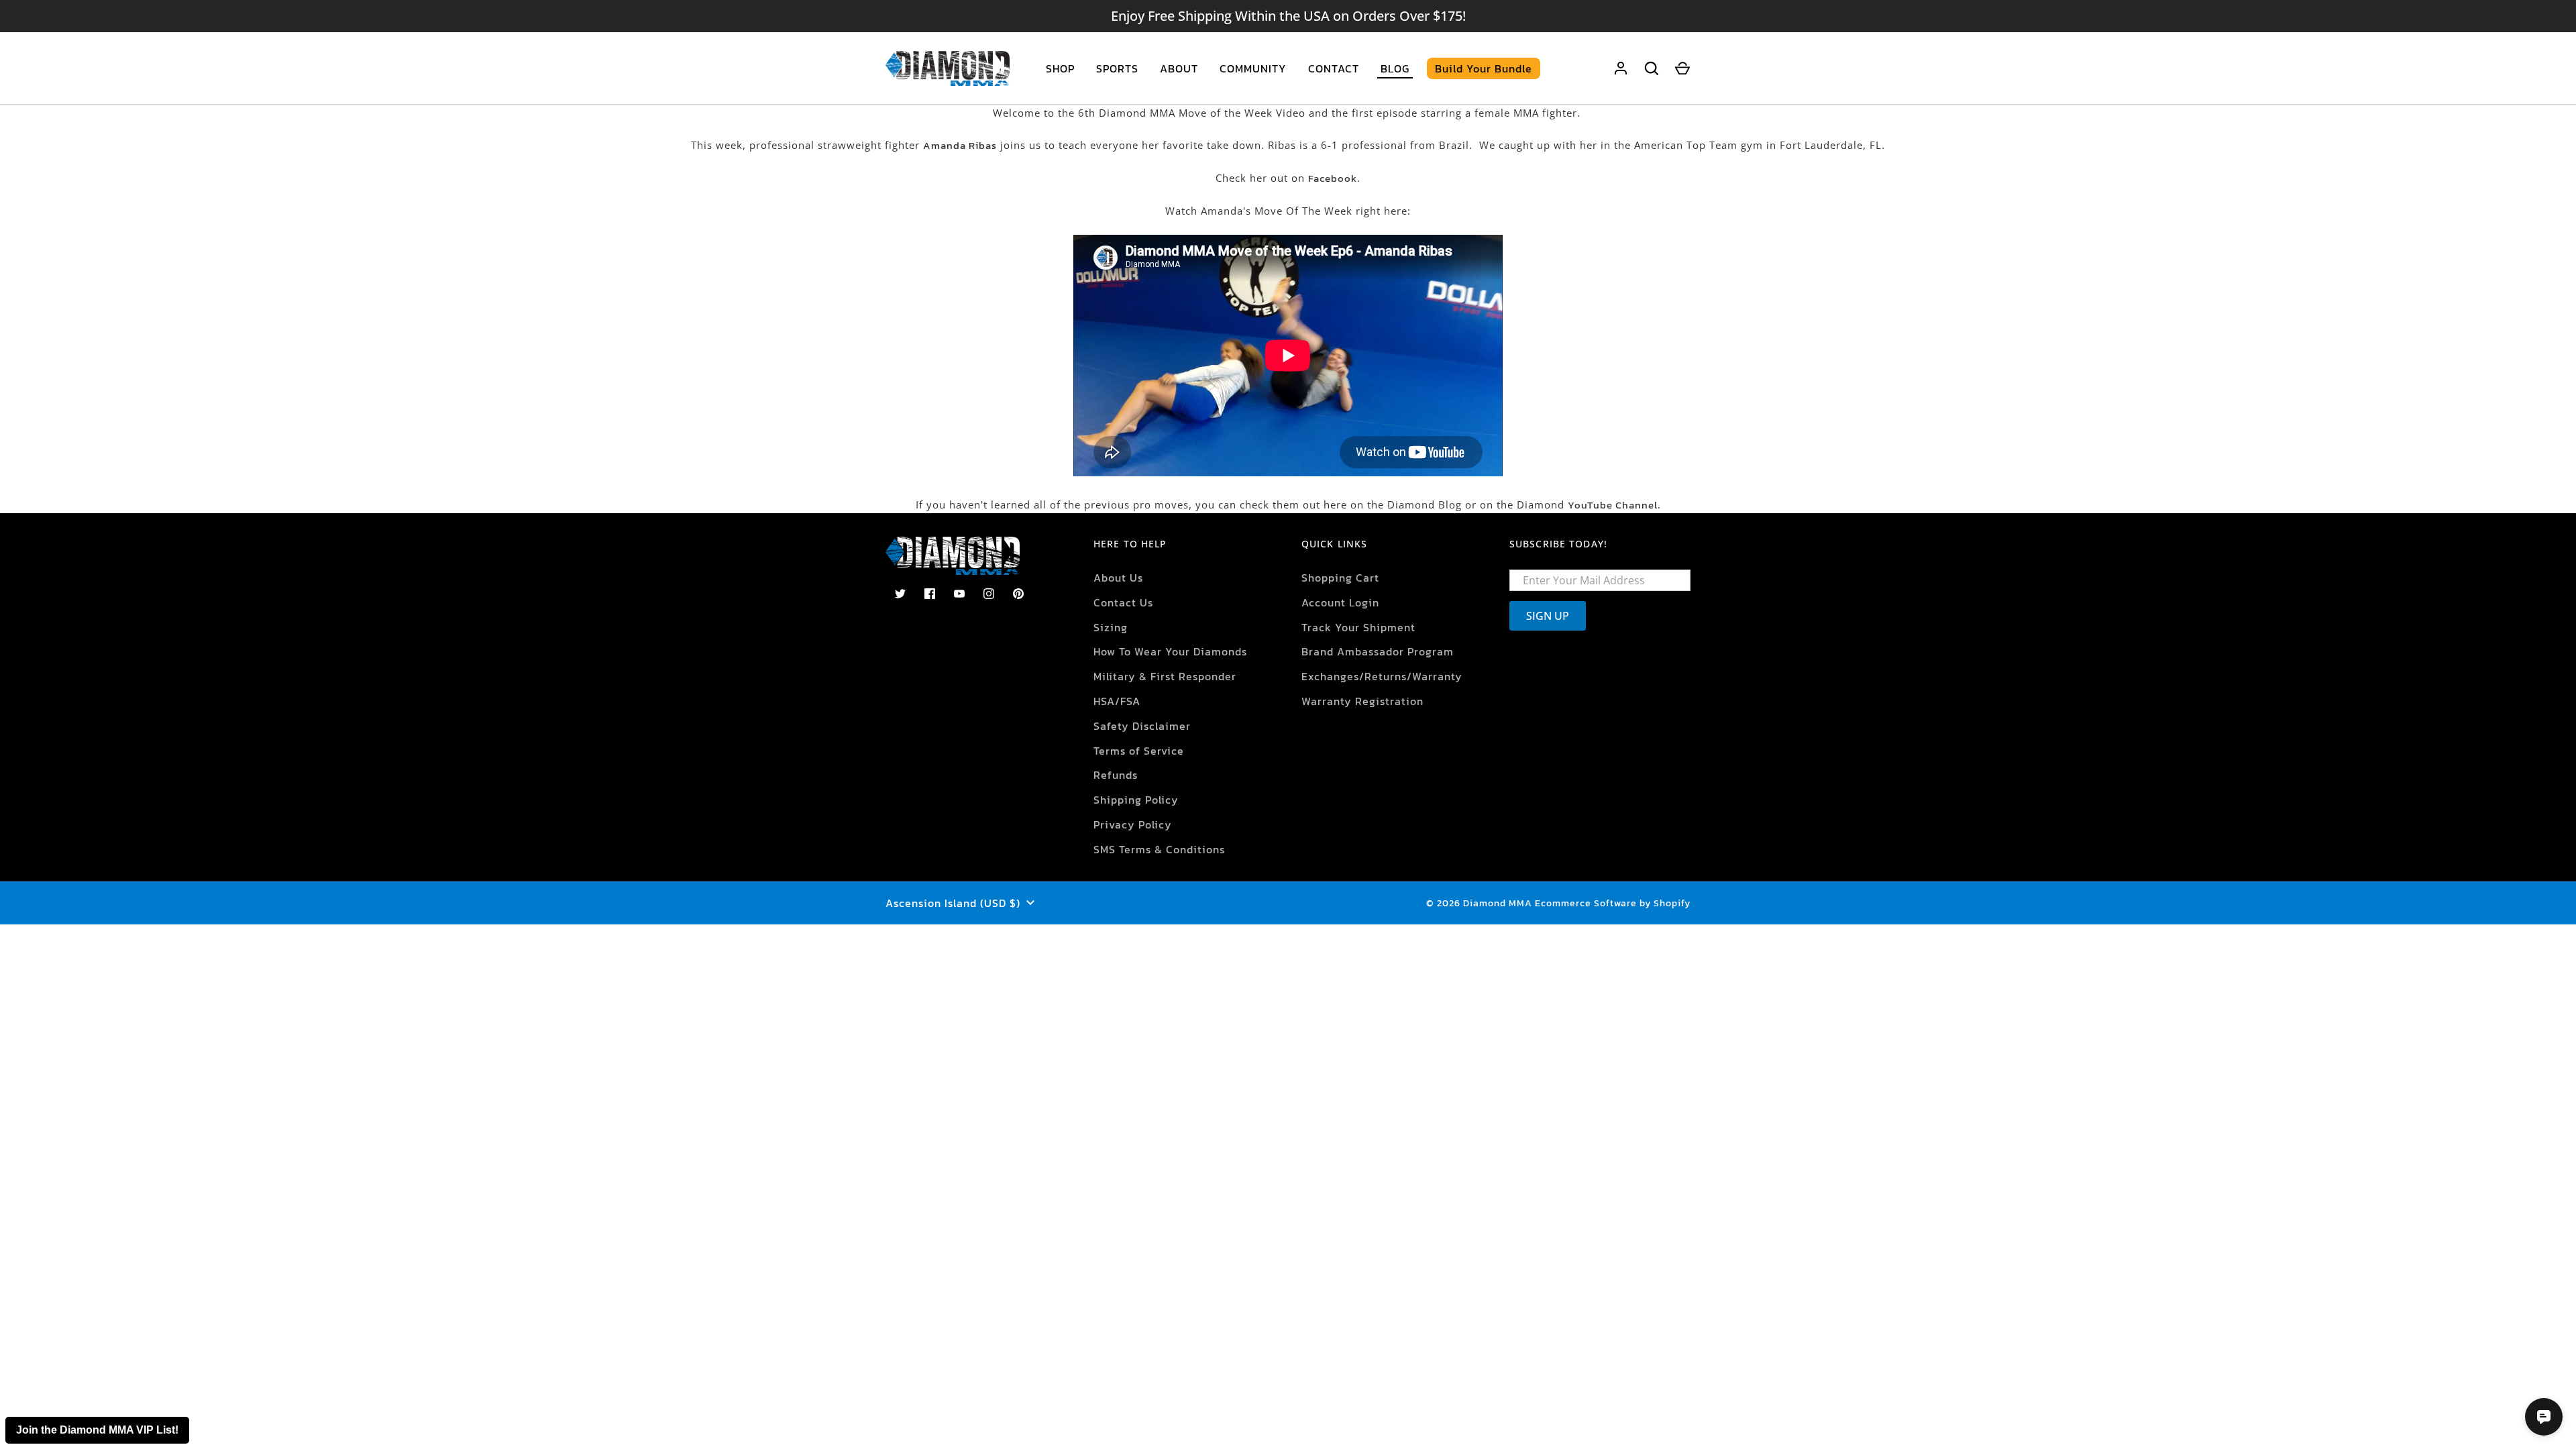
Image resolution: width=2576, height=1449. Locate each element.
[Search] (1652, 68)
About (1179, 68)
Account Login (1340, 602)
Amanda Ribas (960, 145)
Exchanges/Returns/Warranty (1382, 676)
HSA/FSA (1117, 701)
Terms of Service (1139, 751)
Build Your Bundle (1484, 68)
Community (1253, 68)
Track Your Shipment (1358, 627)
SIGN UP (1548, 616)
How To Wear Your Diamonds (1170, 651)
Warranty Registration (1362, 701)
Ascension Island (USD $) (953, 903)
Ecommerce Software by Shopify (1613, 903)
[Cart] (1682, 68)
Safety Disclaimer (1142, 726)
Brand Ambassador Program (1378, 651)
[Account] (1621, 68)
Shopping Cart (1340, 578)
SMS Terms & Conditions (1159, 849)
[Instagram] (989, 594)
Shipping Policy (1136, 800)
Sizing (1111, 627)
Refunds (1116, 775)
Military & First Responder (1165, 676)
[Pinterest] (1018, 594)
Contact (1334, 68)
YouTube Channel (1613, 505)
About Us (1118, 578)
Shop (1060, 68)
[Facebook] (930, 594)
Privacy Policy (1133, 824)
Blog (1395, 68)
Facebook (1333, 178)
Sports (1117, 68)
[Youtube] (959, 594)
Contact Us (1123, 602)
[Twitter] (900, 594)
